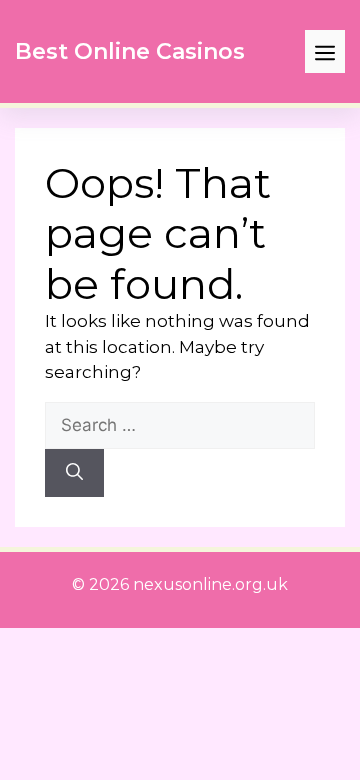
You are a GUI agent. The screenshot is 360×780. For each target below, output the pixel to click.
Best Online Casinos (130, 51)
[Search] (74, 473)
